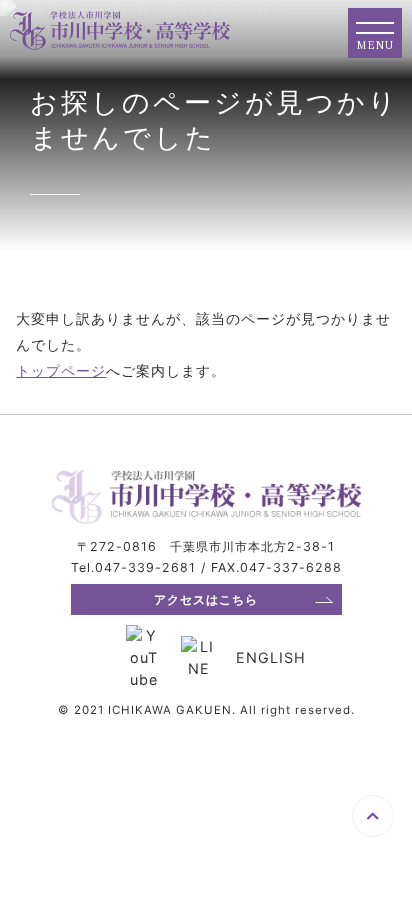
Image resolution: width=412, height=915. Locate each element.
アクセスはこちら (206, 599)
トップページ (61, 370)
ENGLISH (271, 657)
